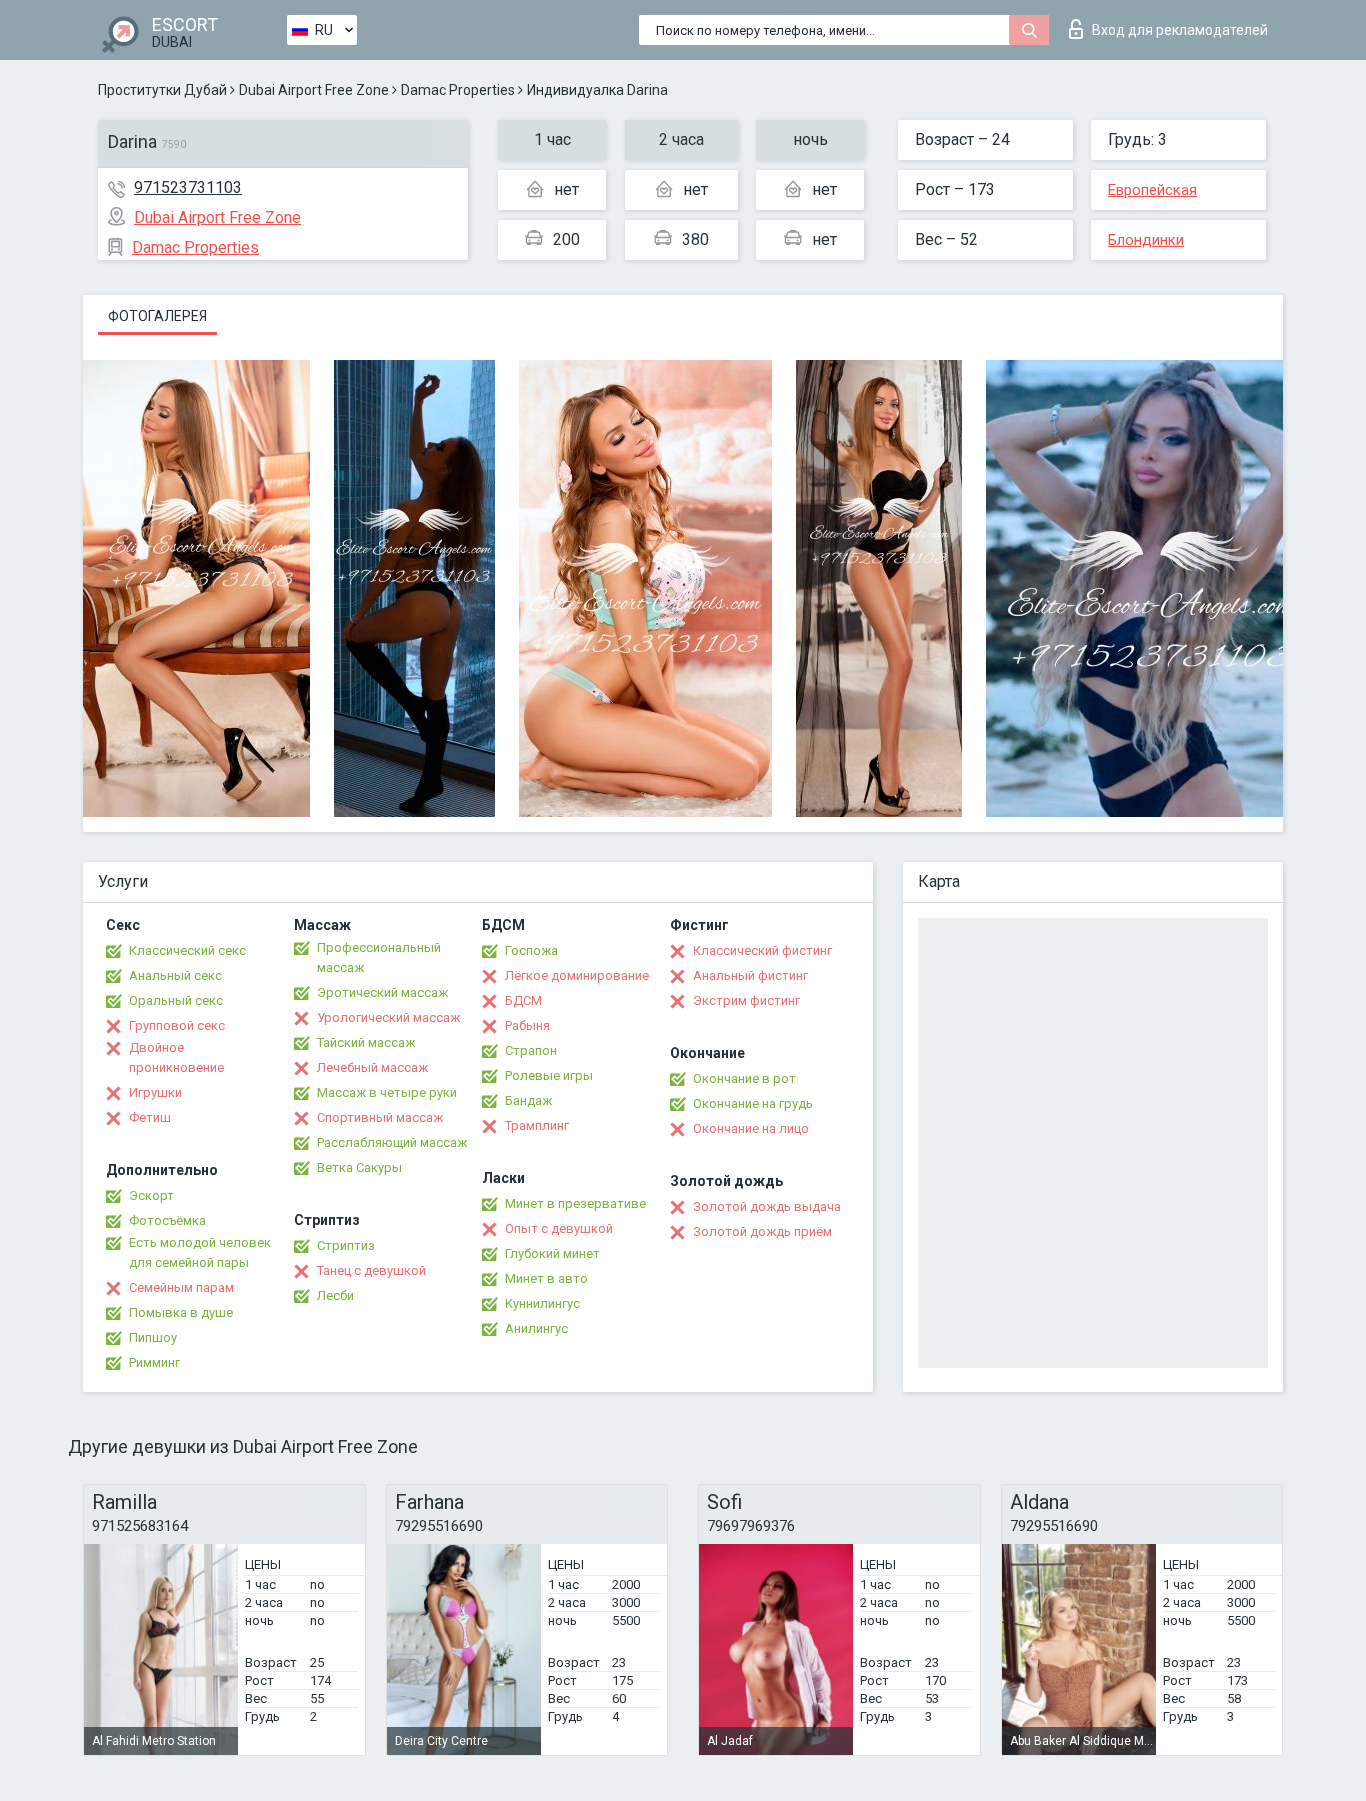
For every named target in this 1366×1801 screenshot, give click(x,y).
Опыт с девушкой (559, 1228)
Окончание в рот (744, 1078)
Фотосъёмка (167, 1220)
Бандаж (528, 1100)
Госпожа (531, 950)
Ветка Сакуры (359, 1167)
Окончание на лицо (751, 1128)
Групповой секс (177, 1025)
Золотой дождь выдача (767, 1206)
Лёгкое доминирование (577, 975)
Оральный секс (176, 1000)
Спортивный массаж (380, 1117)
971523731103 (188, 187)
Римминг (154, 1362)
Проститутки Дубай (162, 90)
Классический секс (187, 950)
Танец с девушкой (371, 1270)
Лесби (335, 1295)
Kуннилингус (542, 1303)
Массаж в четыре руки (387, 1092)
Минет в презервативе (575, 1203)
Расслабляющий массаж (392, 1142)
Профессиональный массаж (379, 957)
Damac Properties (458, 90)
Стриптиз (346, 1245)
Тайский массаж (366, 1042)
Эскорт (151, 1195)
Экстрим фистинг (746, 1000)
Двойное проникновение (176, 1057)
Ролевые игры (549, 1075)
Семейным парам (181, 1287)
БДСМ (523, 1000)
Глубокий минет (552, 1253)
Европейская (1152, 190)
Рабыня (527, 1025)
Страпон (531, 1050)
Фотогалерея (157, 316)
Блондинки (1146, 240)
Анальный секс (175, 975)
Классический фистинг (762, 950)
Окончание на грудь (753, 1103)
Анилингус (536, 1328)
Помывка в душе (181, 1312)
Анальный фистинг (750, 975)
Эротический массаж (382, 992)
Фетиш (150, 1117)
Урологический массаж (388, 1017)
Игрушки (155, 1092)
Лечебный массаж (372, 1067)
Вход (1180, 30)
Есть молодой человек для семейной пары (200, 1252)
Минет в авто (546, 1278)
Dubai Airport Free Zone (314, 90)
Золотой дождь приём (762, 1231)
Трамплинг (537, 1125)
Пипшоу (153, 1337)
